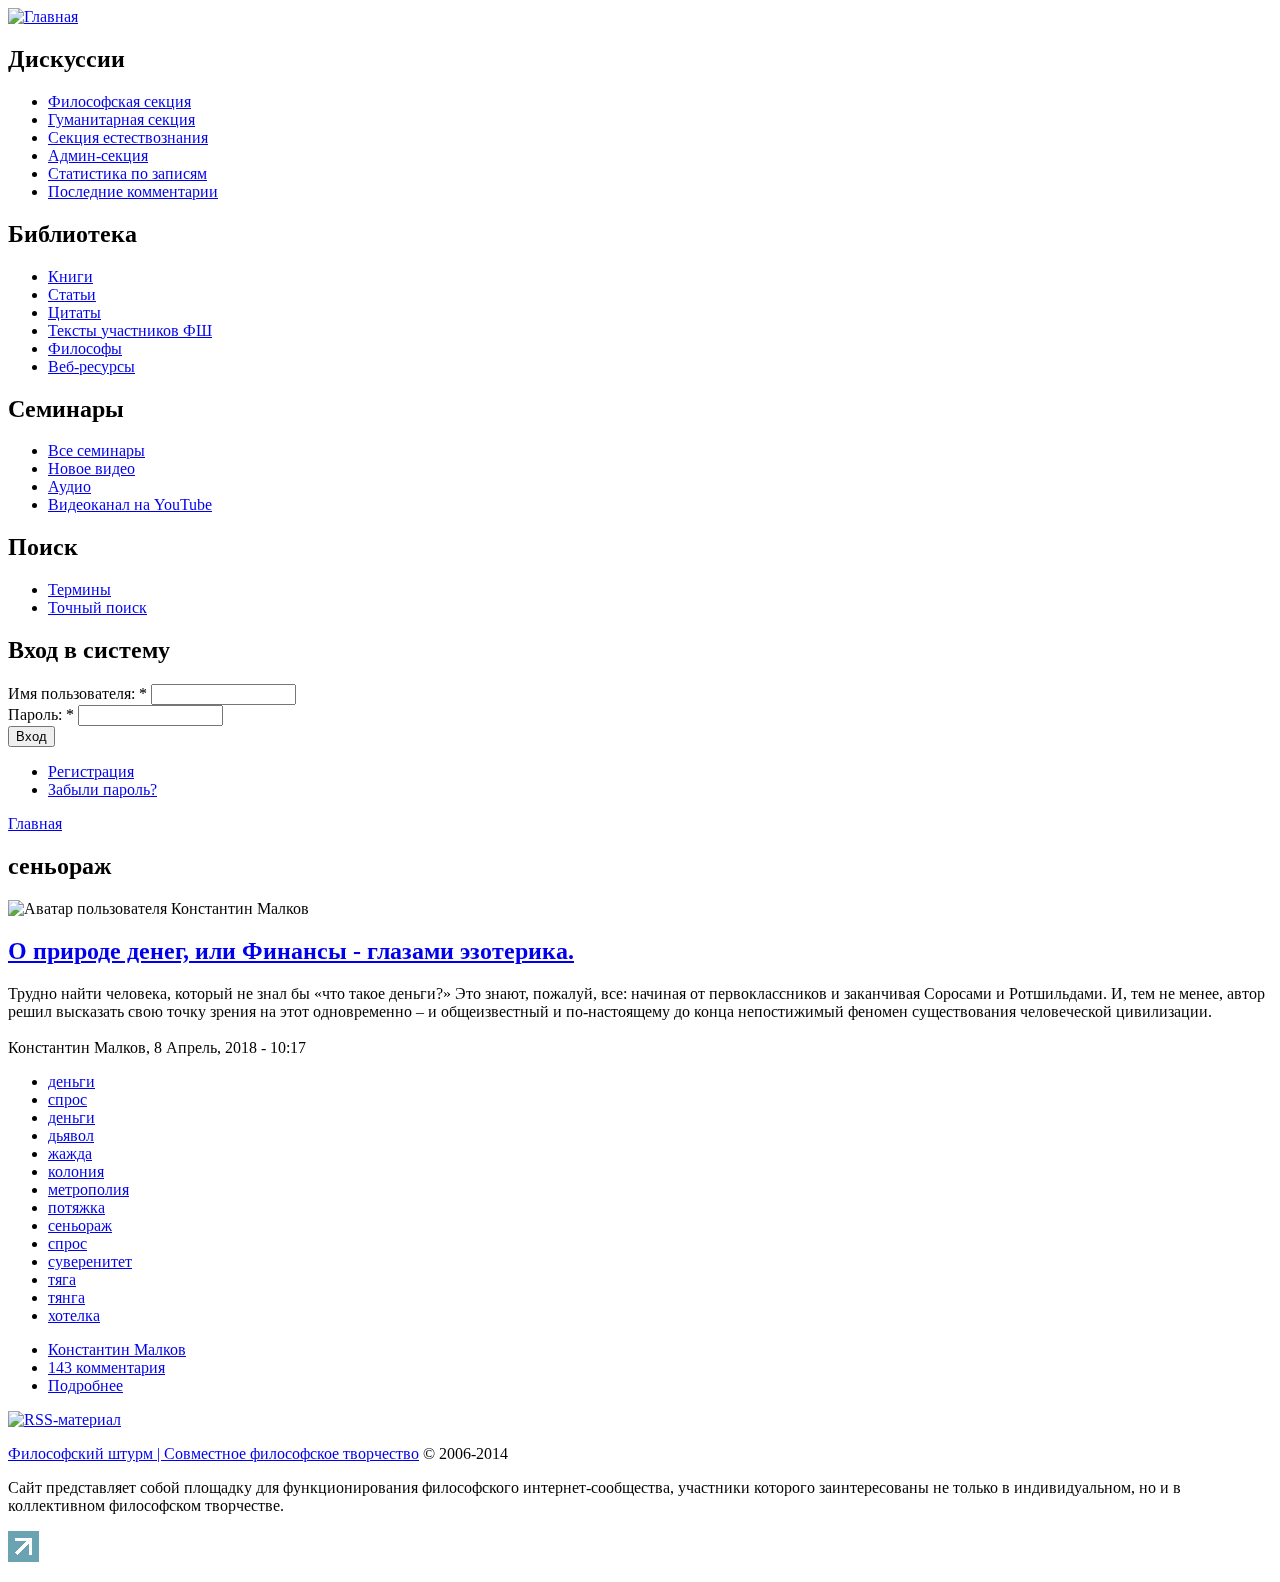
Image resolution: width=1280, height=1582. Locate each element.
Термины (79, 589)
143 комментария (106, 1367)
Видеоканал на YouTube (130, 504)
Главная (35, 823)
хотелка (74, 1315)
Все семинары (96, 450)
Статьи (72, 294)
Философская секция (119, 101)
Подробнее (85, 1385)
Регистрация (91, 771)
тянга (66, 1297)
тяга (62, 1279)
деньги (71, 1081)
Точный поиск (97, 607)
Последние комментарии (133, 191)
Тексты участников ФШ (130, 330)
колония (76, 1171)
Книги (70, 276)
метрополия (88, 1189)
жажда (70, 1153)
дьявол (71, 1135)
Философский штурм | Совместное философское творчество (213, 1453)
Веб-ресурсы (91, 366)
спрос (67, 1099)
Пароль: (41, 714)
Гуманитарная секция (121, 119)
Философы (85, 348)
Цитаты (74, 312)
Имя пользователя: (77, 693)
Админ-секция (98, 155)
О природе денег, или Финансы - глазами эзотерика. (291, 951)
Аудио (69, 486)
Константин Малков (117, 1349)
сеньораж (80, 1225)
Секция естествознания (128, 137)
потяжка (76, 1207)
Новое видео (91, 468)
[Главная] (43, 16)
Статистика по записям (127, 173)
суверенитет (90, 1261)
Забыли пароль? (102, 789)
